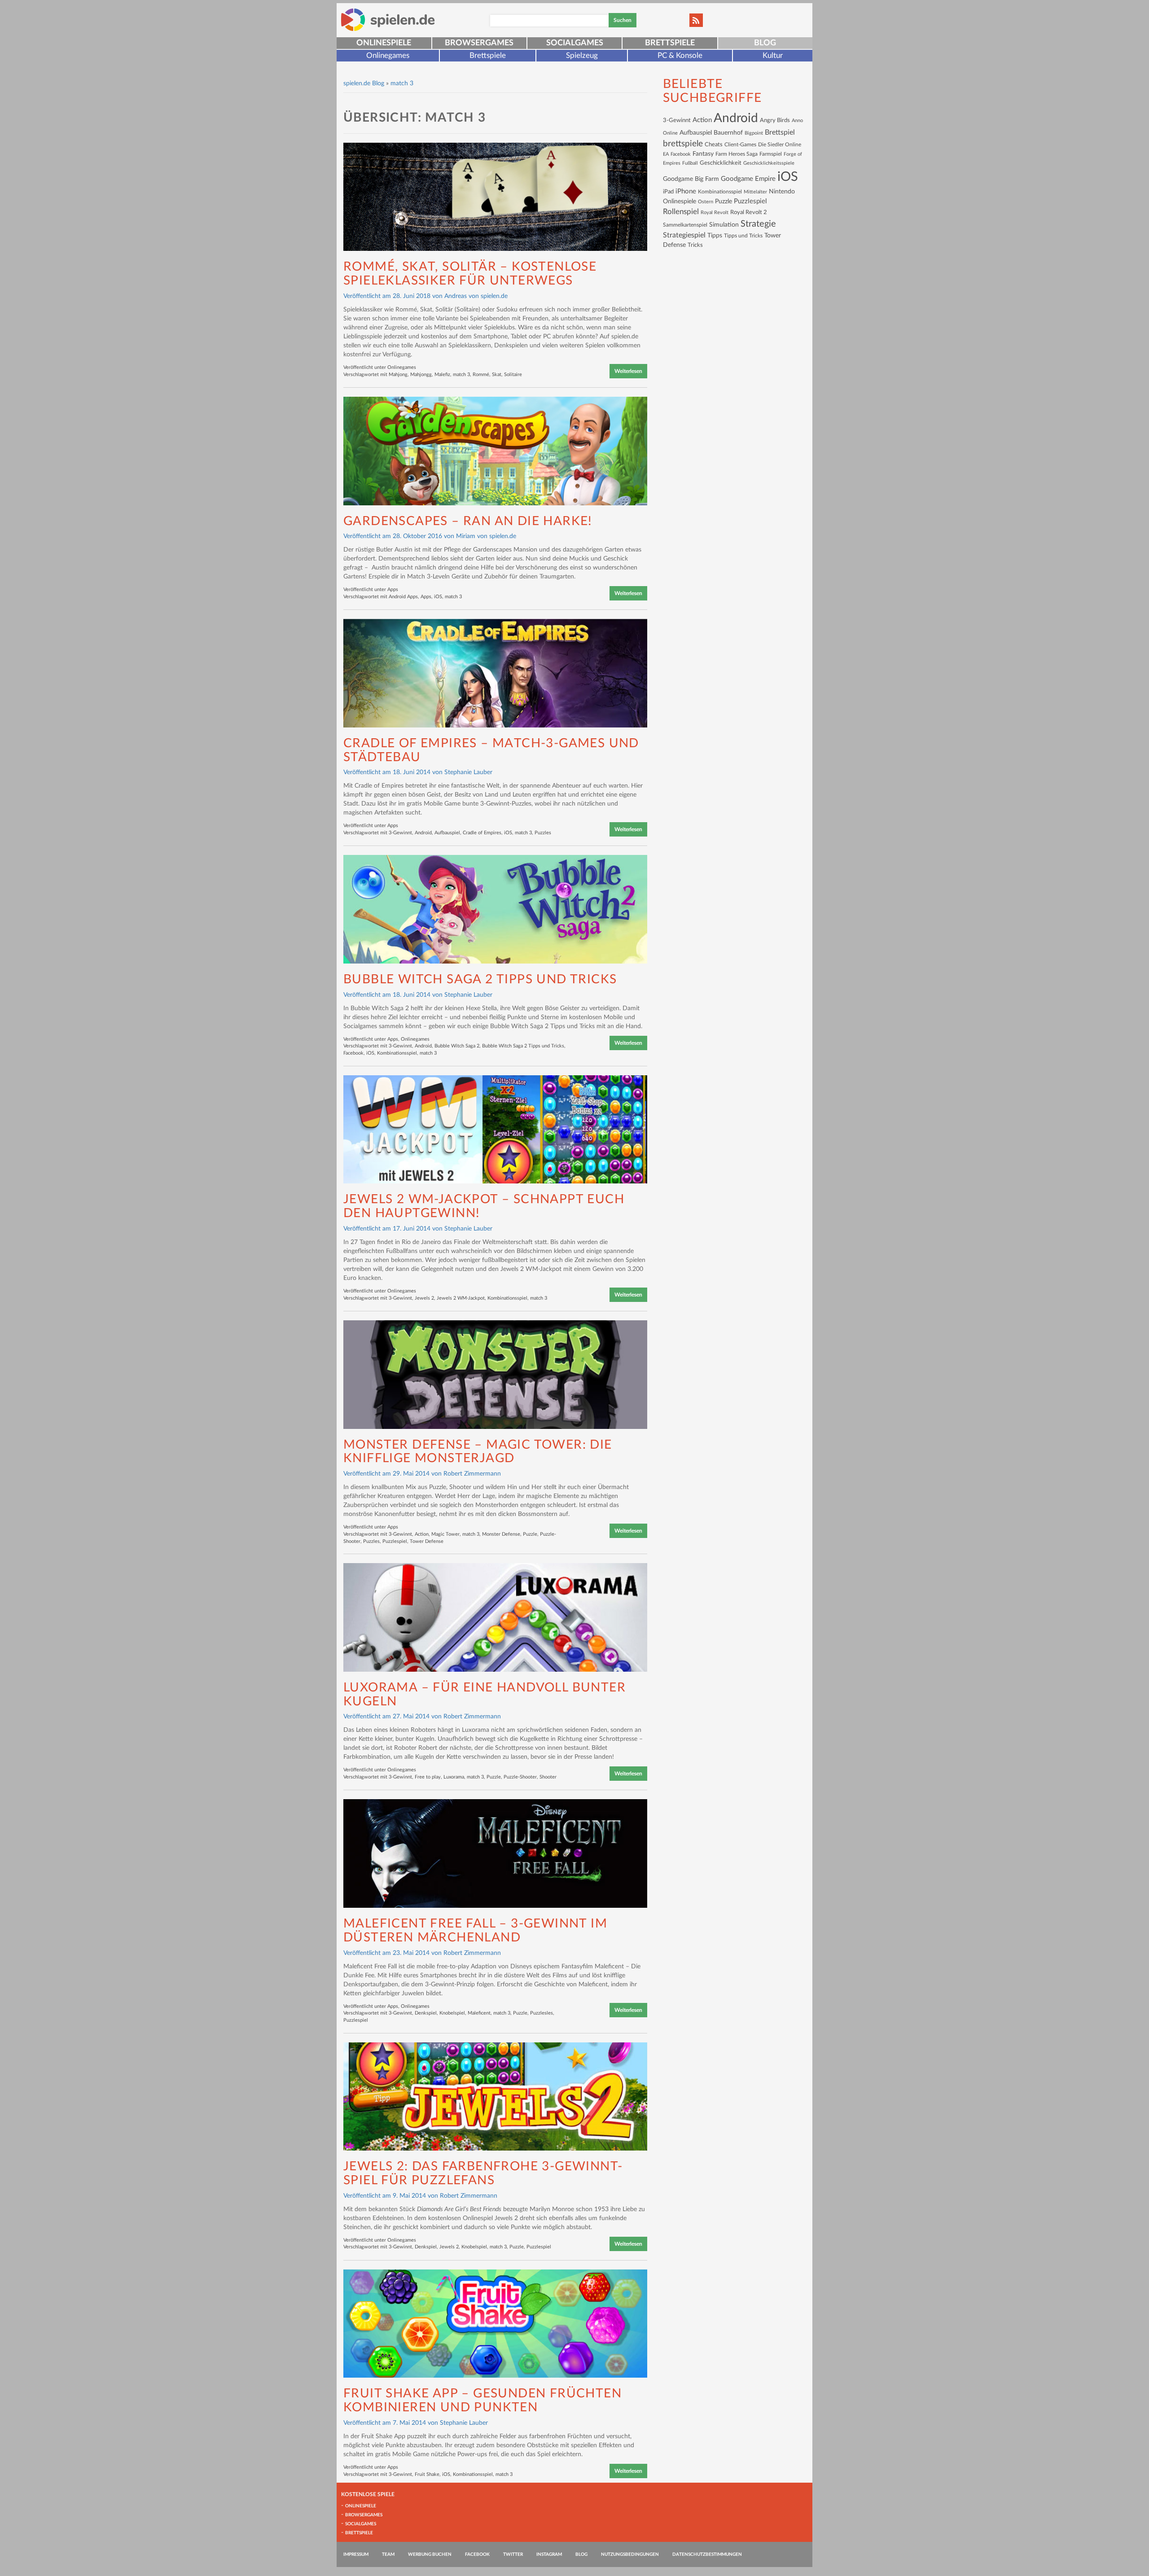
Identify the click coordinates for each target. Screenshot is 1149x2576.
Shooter (548, 1777)
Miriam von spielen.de (486, 536)
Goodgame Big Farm (691, 179)
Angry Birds (775, 120)
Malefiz (442, 375)
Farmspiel (771, 154)
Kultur (773, 55)
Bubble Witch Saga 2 (457, 1046)
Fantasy (703, 154)
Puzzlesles (542, 2013)
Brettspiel (780, 132)
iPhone (686, 191)
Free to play (428, 1777)
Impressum (356, 2554)
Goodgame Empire (748, 179)
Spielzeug (582, 55)
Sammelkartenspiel (685, 225)
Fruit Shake (427, 2474)
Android (423, 833)
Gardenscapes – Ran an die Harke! (468, 521)
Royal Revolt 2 (749, 212)
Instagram (549, 2554)
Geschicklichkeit (721, 163)
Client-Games (740, 145)
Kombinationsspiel (397, 1053)
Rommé (481, 375)
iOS (438, 597)
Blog (765, 43)
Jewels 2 (424, 1298)
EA (666, 154)
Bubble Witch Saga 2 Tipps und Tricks (480, 979)
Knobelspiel (452, 2013)
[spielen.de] (388, 20)
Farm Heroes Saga (737, 154)
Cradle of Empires (482, 833)
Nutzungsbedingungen (630, 2554)
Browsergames (479, 43)
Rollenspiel (681, 212)
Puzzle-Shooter (520, 1777)
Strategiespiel (684, 235)
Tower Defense (427, 1541)
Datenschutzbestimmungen (707, 2554)
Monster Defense (501, 1534)
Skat (497, 375)
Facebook (353, 1053)
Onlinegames (388, 55)
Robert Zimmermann (472, 1474)
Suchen (623, 20)
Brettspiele (670, 43)
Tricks (695, 245)
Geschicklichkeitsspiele (769, 163)
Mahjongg (421, 375)
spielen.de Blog (364, 83)
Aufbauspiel (447, 833)
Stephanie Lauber (468, 772)
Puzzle (530, 1534)
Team (388, 2554)
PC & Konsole (680, 55)
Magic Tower (445, 1534)
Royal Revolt (715, 212)
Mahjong (398, 375)
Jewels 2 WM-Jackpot (461, 1298)
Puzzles (543, 833)
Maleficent (479, 2013)
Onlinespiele (384, 43)
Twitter (513, 2554)
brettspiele (683, 144)
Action (422, 1534)
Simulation (724, 225)
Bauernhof (728, 133)
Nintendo (782, 192)
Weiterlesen (628, 371)
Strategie (758, 224)
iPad (668, 192)
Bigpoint (754, 133)
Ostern (706, 202)
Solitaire (513, 375)
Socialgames (575, 43)
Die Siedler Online (780, 145)
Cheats (714, 145)
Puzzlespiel (395, 1541)
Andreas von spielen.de (476, 296)
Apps (393, 589)
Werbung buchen (430, 2554)
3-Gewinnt (400, 833)
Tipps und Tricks (743, 236)
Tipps (715, 235)
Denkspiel (426, 2013)
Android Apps (403, 597)
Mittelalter (755, 192)
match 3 (461, 375)
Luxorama (454, 1777)
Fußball (690, 163)
